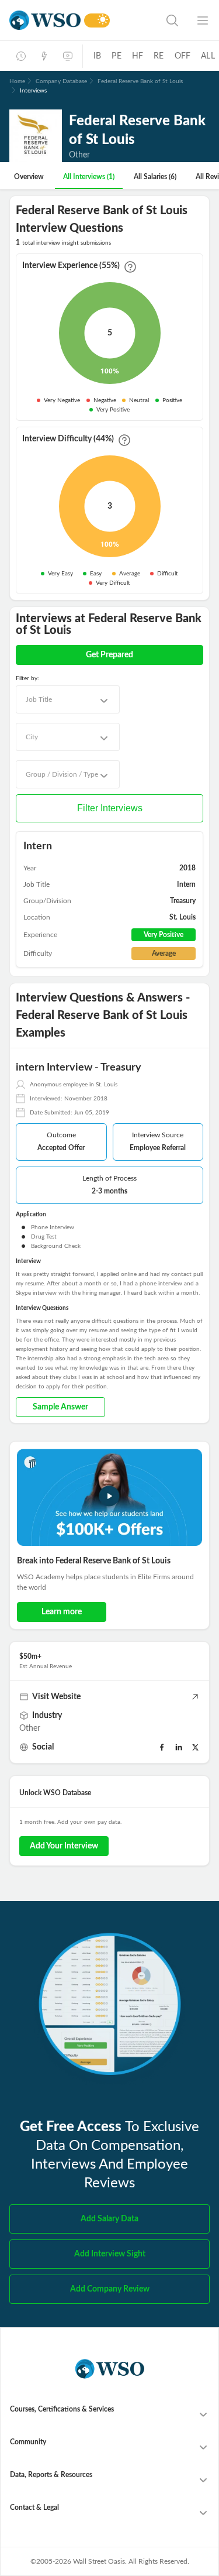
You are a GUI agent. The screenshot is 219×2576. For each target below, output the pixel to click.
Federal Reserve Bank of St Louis (140, 81)
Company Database (61, 81)
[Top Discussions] (44, 56)
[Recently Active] (21, 56)
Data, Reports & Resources (51, 2475)
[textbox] (39, 699)
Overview (29, 177)
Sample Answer (60, 1407)
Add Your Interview (64, 1846)
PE (116, 56)
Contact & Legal (34, 2508)
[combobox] (68, 699)
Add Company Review (110, 2289)
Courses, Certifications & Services (62, 2409)
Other (30, 1728)
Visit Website (56, 1697)
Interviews (33, 91)
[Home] (45, 20)
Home (17, 81)
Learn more (62, 1612)
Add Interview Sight (110, 2254)
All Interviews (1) (89, 177)
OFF (183, 56)
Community (28, 2442)
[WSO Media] (68, 56)
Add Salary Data (109, 2219)
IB (97, 56)
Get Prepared (109, 655)
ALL (208, 56)
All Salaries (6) (155, 177)
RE (159, 56)
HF (138, 56)
